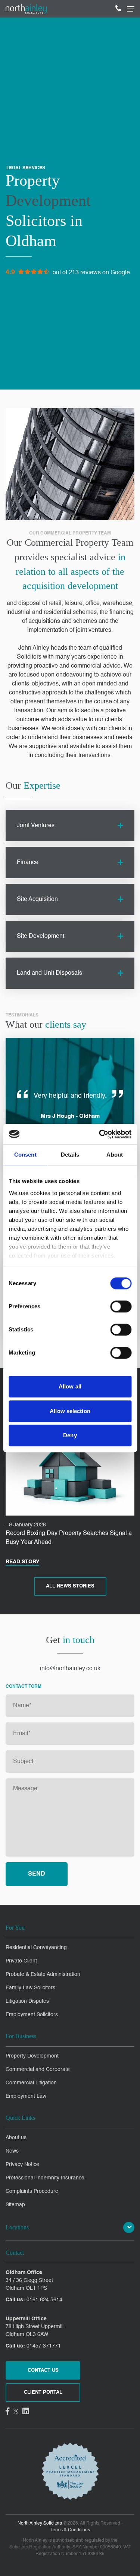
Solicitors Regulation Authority (40, 2547)
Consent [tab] (25, 1155)
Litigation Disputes (27, 2001)
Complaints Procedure (32, 2191)
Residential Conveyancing (36, 1948)
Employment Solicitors (32, 2015)
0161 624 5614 (44, 2300)
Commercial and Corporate (38, 2069)
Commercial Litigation (31, 2083)
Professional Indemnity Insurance (45, 2178)
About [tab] (115, 1155)
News (12, 2151)
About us (16, 2138)
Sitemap (15, 2205)
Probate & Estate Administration (43, 1974)
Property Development (32, 2056)
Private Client (21, 1961)
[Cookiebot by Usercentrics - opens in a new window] (100, 1134)
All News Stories (70, 1586)
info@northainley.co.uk (70, 1669)
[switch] (121, 1306)
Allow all (70, 1386)
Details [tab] (70, 1155)
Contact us (43, 2370)
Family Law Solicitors (30, 1988)
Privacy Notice (22, 2164)
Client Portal (43, 2392)
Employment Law (26, 2096)
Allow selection (70, 1411)
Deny (70, 1435)
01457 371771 (44, 2346)
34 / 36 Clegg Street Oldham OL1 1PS (29, 2284)
